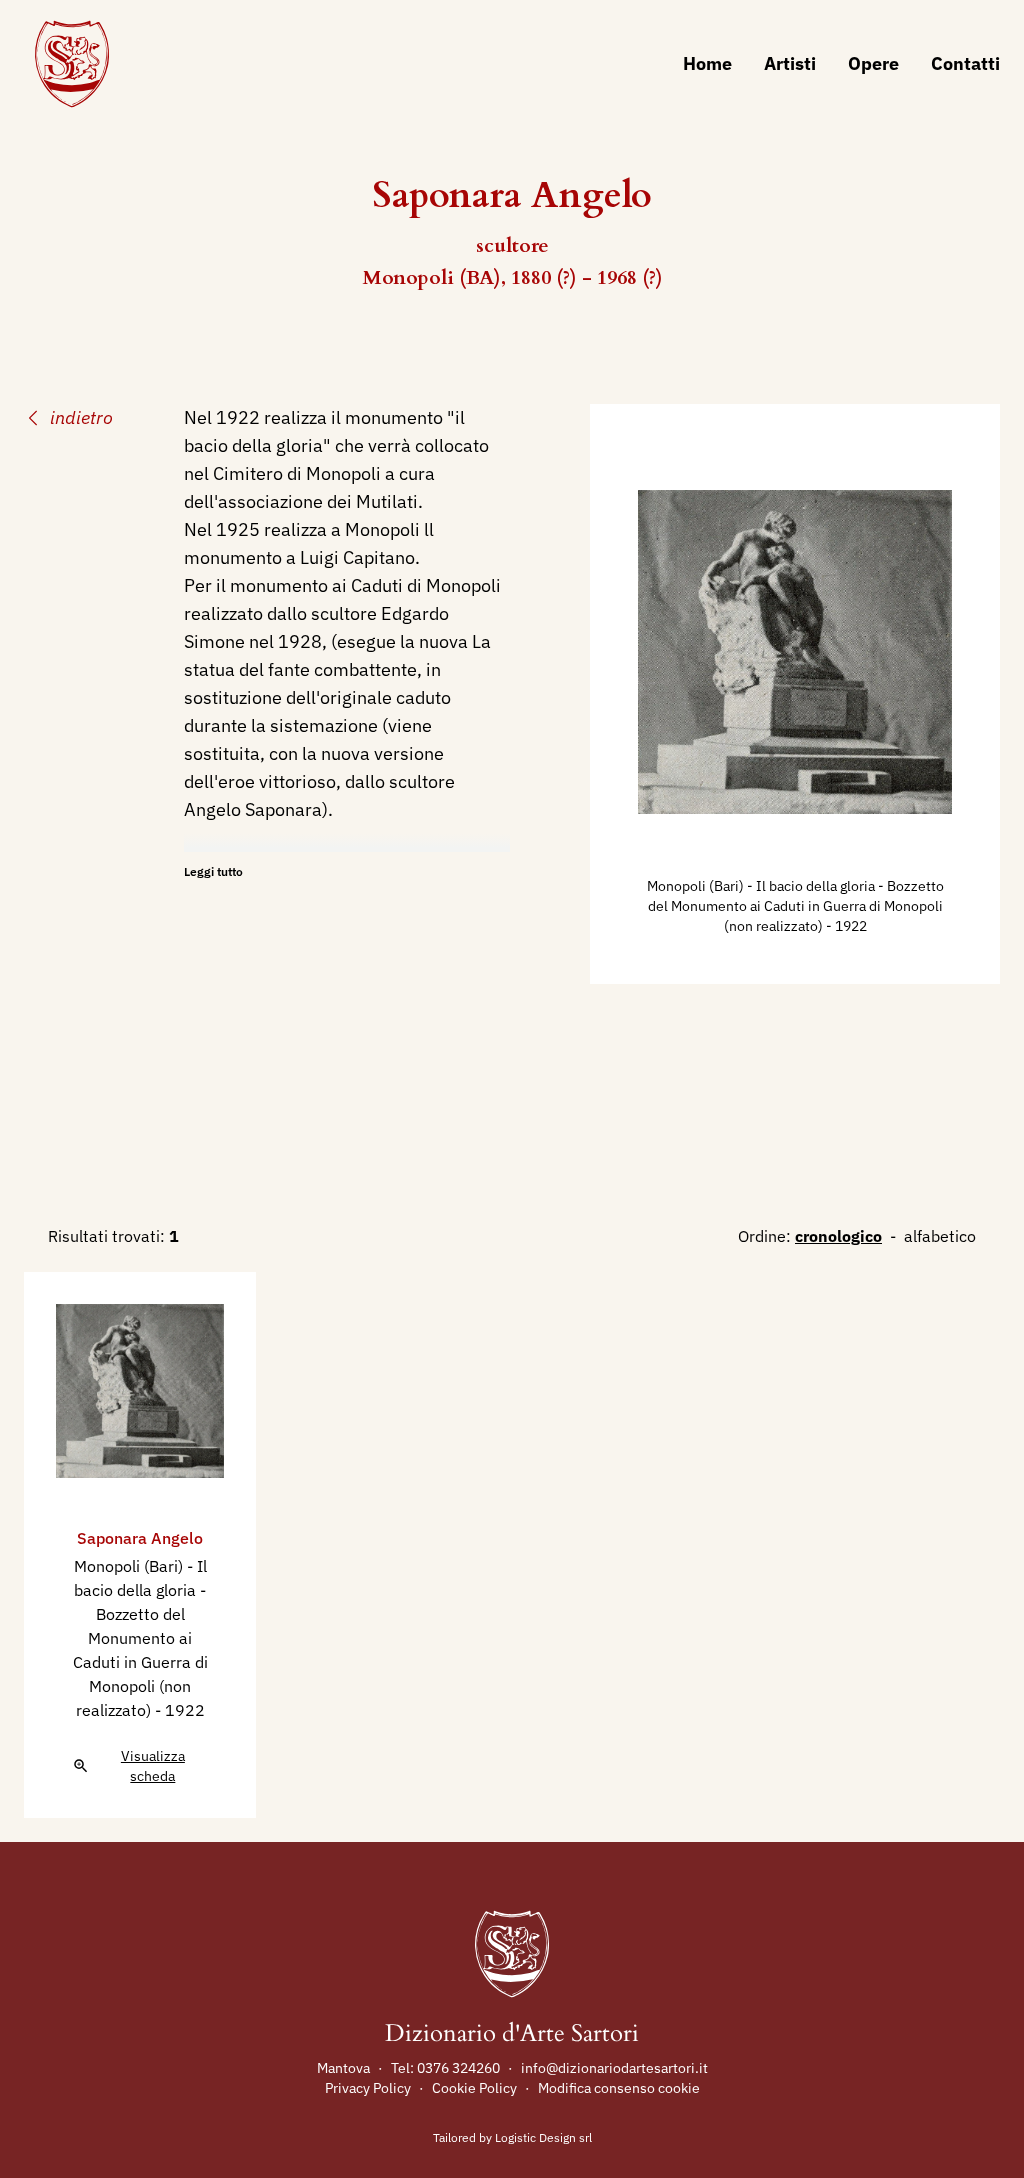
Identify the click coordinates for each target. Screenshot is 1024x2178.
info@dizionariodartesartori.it (614, 2068)
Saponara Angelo (140, 1538)
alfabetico (940, 1236)
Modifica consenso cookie (619, 2088)
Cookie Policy (474, 2088)
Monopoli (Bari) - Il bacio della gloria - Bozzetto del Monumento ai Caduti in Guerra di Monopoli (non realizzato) (795, 906)
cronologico (838, 1236)
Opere (873, 63)
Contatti (965, 63)
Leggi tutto (213, 871)
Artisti (790, 63)
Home (707, 63)
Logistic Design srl (543, 2137)
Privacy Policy (368, 2088)
